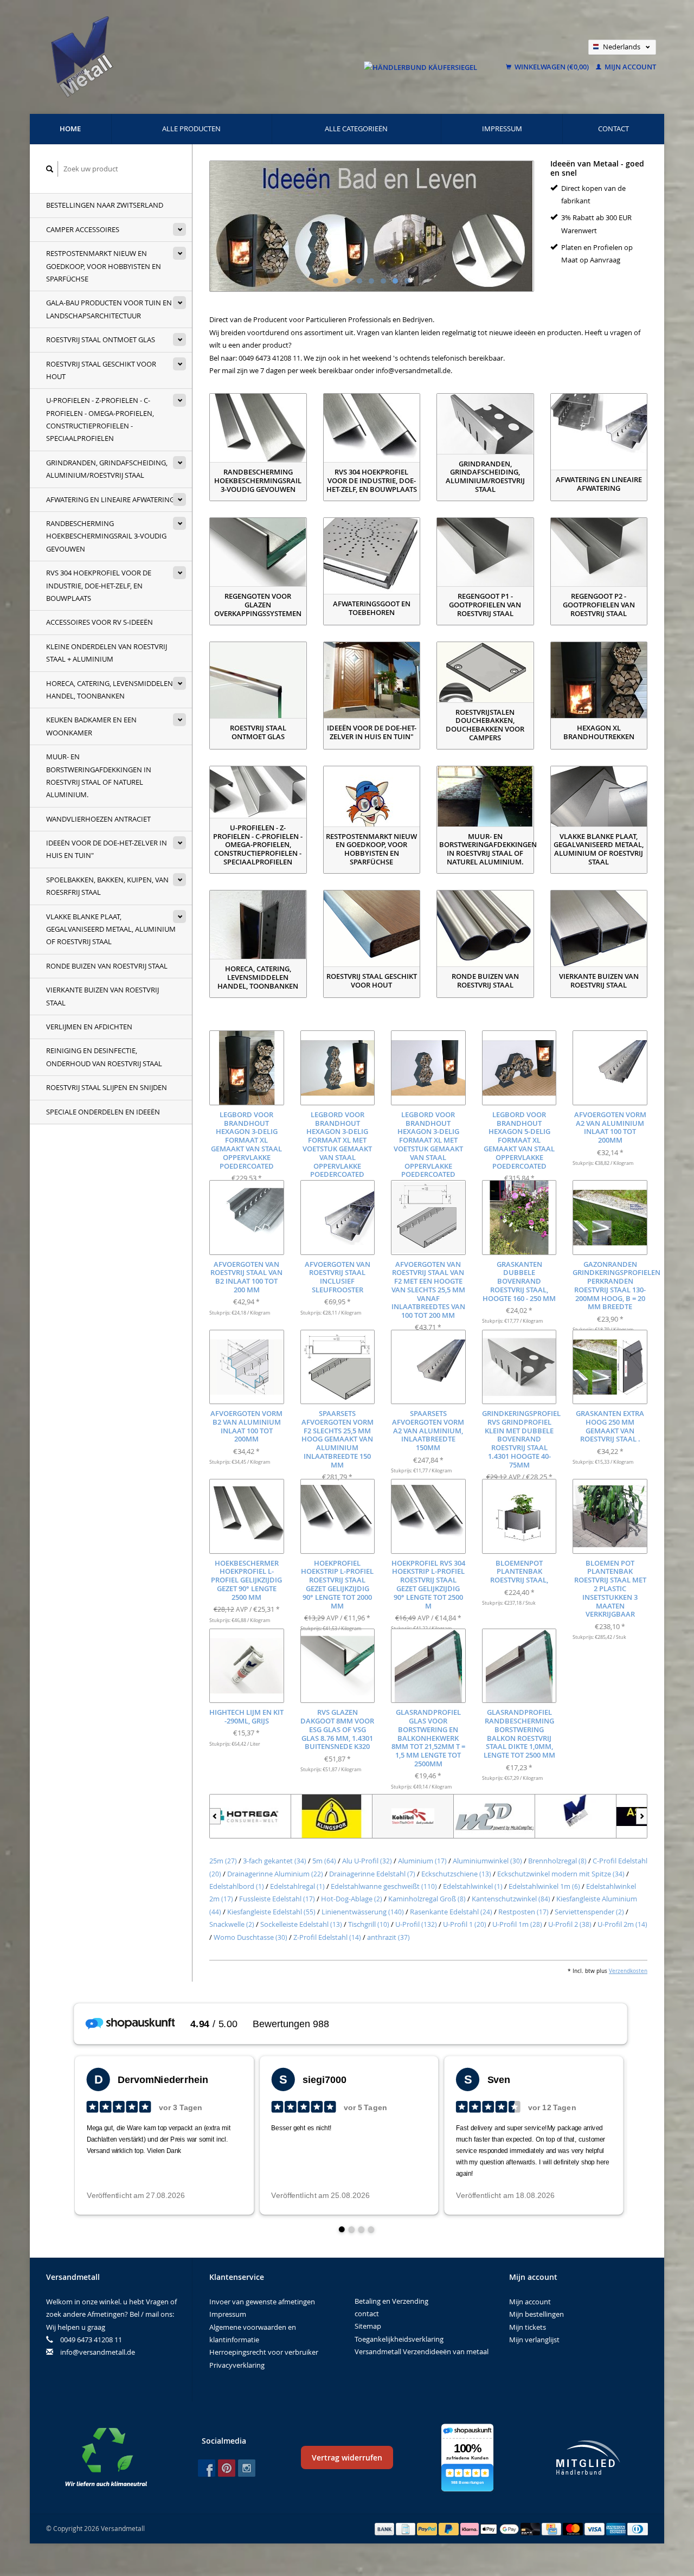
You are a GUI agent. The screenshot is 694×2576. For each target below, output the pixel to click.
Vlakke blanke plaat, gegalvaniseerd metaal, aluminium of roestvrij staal (111, 929)
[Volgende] (642, 1816)
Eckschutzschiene (456, 1874)
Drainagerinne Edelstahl (372, 1874)
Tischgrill (369, 1924)
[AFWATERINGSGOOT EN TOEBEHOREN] (372, 556)
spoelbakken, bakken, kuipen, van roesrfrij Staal (107, 886)
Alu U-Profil (367, 1861)
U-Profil (416, 1924)
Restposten (523, 1912)
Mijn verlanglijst (534, 2340)
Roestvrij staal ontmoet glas (101, 339)
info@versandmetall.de (98, 2352)
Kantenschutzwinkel (511, 1899)
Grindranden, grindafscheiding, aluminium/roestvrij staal (107, 469)
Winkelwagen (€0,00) (552, 67)
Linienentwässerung (363, 1912)
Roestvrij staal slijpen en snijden (107, 1087)
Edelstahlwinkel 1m (544, 1886)
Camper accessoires (83, 229)
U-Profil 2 (570, 1924)
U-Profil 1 (465, 1924)
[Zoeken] (50, 169)
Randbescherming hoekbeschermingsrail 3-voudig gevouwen (106, 536)
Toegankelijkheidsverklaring (399, 2339)
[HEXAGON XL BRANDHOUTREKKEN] (599, 680)
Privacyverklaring (237, 2365)
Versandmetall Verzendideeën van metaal (422, 2351)
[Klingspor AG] (250, 1816)
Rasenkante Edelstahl (451, 1912)
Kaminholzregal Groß (427, 1899)
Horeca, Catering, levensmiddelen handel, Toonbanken (110, 690)
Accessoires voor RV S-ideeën (99, 622)
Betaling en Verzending (391, 2301)
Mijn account (629, 67)
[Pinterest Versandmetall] (227, 2468)
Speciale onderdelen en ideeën (103, 1112)
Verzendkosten (628, 1971)
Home (70, 129)
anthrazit (388, 1937)
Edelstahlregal (297, 1886)
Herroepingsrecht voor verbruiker (264, 2352)
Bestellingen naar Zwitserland (105, 205)
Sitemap (368, 2326)
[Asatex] (576, 1816)
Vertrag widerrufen (347, 2458)
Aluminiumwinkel (487, 1861)
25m (223, 1861)
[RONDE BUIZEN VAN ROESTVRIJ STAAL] (485, 928)
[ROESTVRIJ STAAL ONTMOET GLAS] (258, 680)
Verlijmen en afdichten (89, 1027)
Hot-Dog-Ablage (352, 1899)
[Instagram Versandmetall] (247, 2468)
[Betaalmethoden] (385, 2528)
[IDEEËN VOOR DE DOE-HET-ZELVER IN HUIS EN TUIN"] (372, 680)
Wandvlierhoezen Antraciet (98, 819)
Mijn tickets (528, 2327)
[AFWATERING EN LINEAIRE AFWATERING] (599, 432)
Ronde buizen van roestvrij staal (107, 966)
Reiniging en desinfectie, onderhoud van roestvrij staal (104, 1057)
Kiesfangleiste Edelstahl (271, 1912)
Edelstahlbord (237, 1886)
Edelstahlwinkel (473, 1886)
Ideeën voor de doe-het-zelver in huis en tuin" (107, 849)
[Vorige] (215, 1816)
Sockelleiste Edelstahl (301, 1924)
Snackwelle (232, 1924)
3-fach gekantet (275, 1861)
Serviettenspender (589, 1912)
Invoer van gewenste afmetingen (262, 2302)
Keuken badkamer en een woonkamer (91, 726)
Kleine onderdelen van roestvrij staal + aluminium (107, 653)
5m (324, 1861)
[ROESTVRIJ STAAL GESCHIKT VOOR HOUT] (372, 928)
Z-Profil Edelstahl (327, 1937)
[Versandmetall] (494, 1816)
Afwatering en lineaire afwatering (110, 499)
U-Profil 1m (517, 1924)
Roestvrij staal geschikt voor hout (101, 370)
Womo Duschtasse (250, 1937)
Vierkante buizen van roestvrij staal (102, 996)
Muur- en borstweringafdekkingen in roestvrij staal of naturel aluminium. (99, 776)
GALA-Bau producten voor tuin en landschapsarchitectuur (109, 309)
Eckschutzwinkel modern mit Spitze (561, 1874)
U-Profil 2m (622, 1924)
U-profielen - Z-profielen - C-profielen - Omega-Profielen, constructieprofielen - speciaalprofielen (100, 419)
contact (613, 129)
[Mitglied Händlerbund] (588, 2458)
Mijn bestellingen (536, 2314)
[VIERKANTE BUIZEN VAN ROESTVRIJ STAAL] (599, 928)
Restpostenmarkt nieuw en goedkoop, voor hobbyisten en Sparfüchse (104, 266)
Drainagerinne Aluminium (275, 1874)
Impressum (502, 129)
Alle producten (191, 129)
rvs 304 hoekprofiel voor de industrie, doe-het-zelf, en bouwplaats (99, 585)
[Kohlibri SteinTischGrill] (332, 1816)
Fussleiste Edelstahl (277, 1899)
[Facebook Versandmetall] (207, 2468)
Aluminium (422, 1861)
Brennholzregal (557, 1861)
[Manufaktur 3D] (413, 1816)
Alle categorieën (356, 129)
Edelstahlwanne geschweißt (384, 1886)
